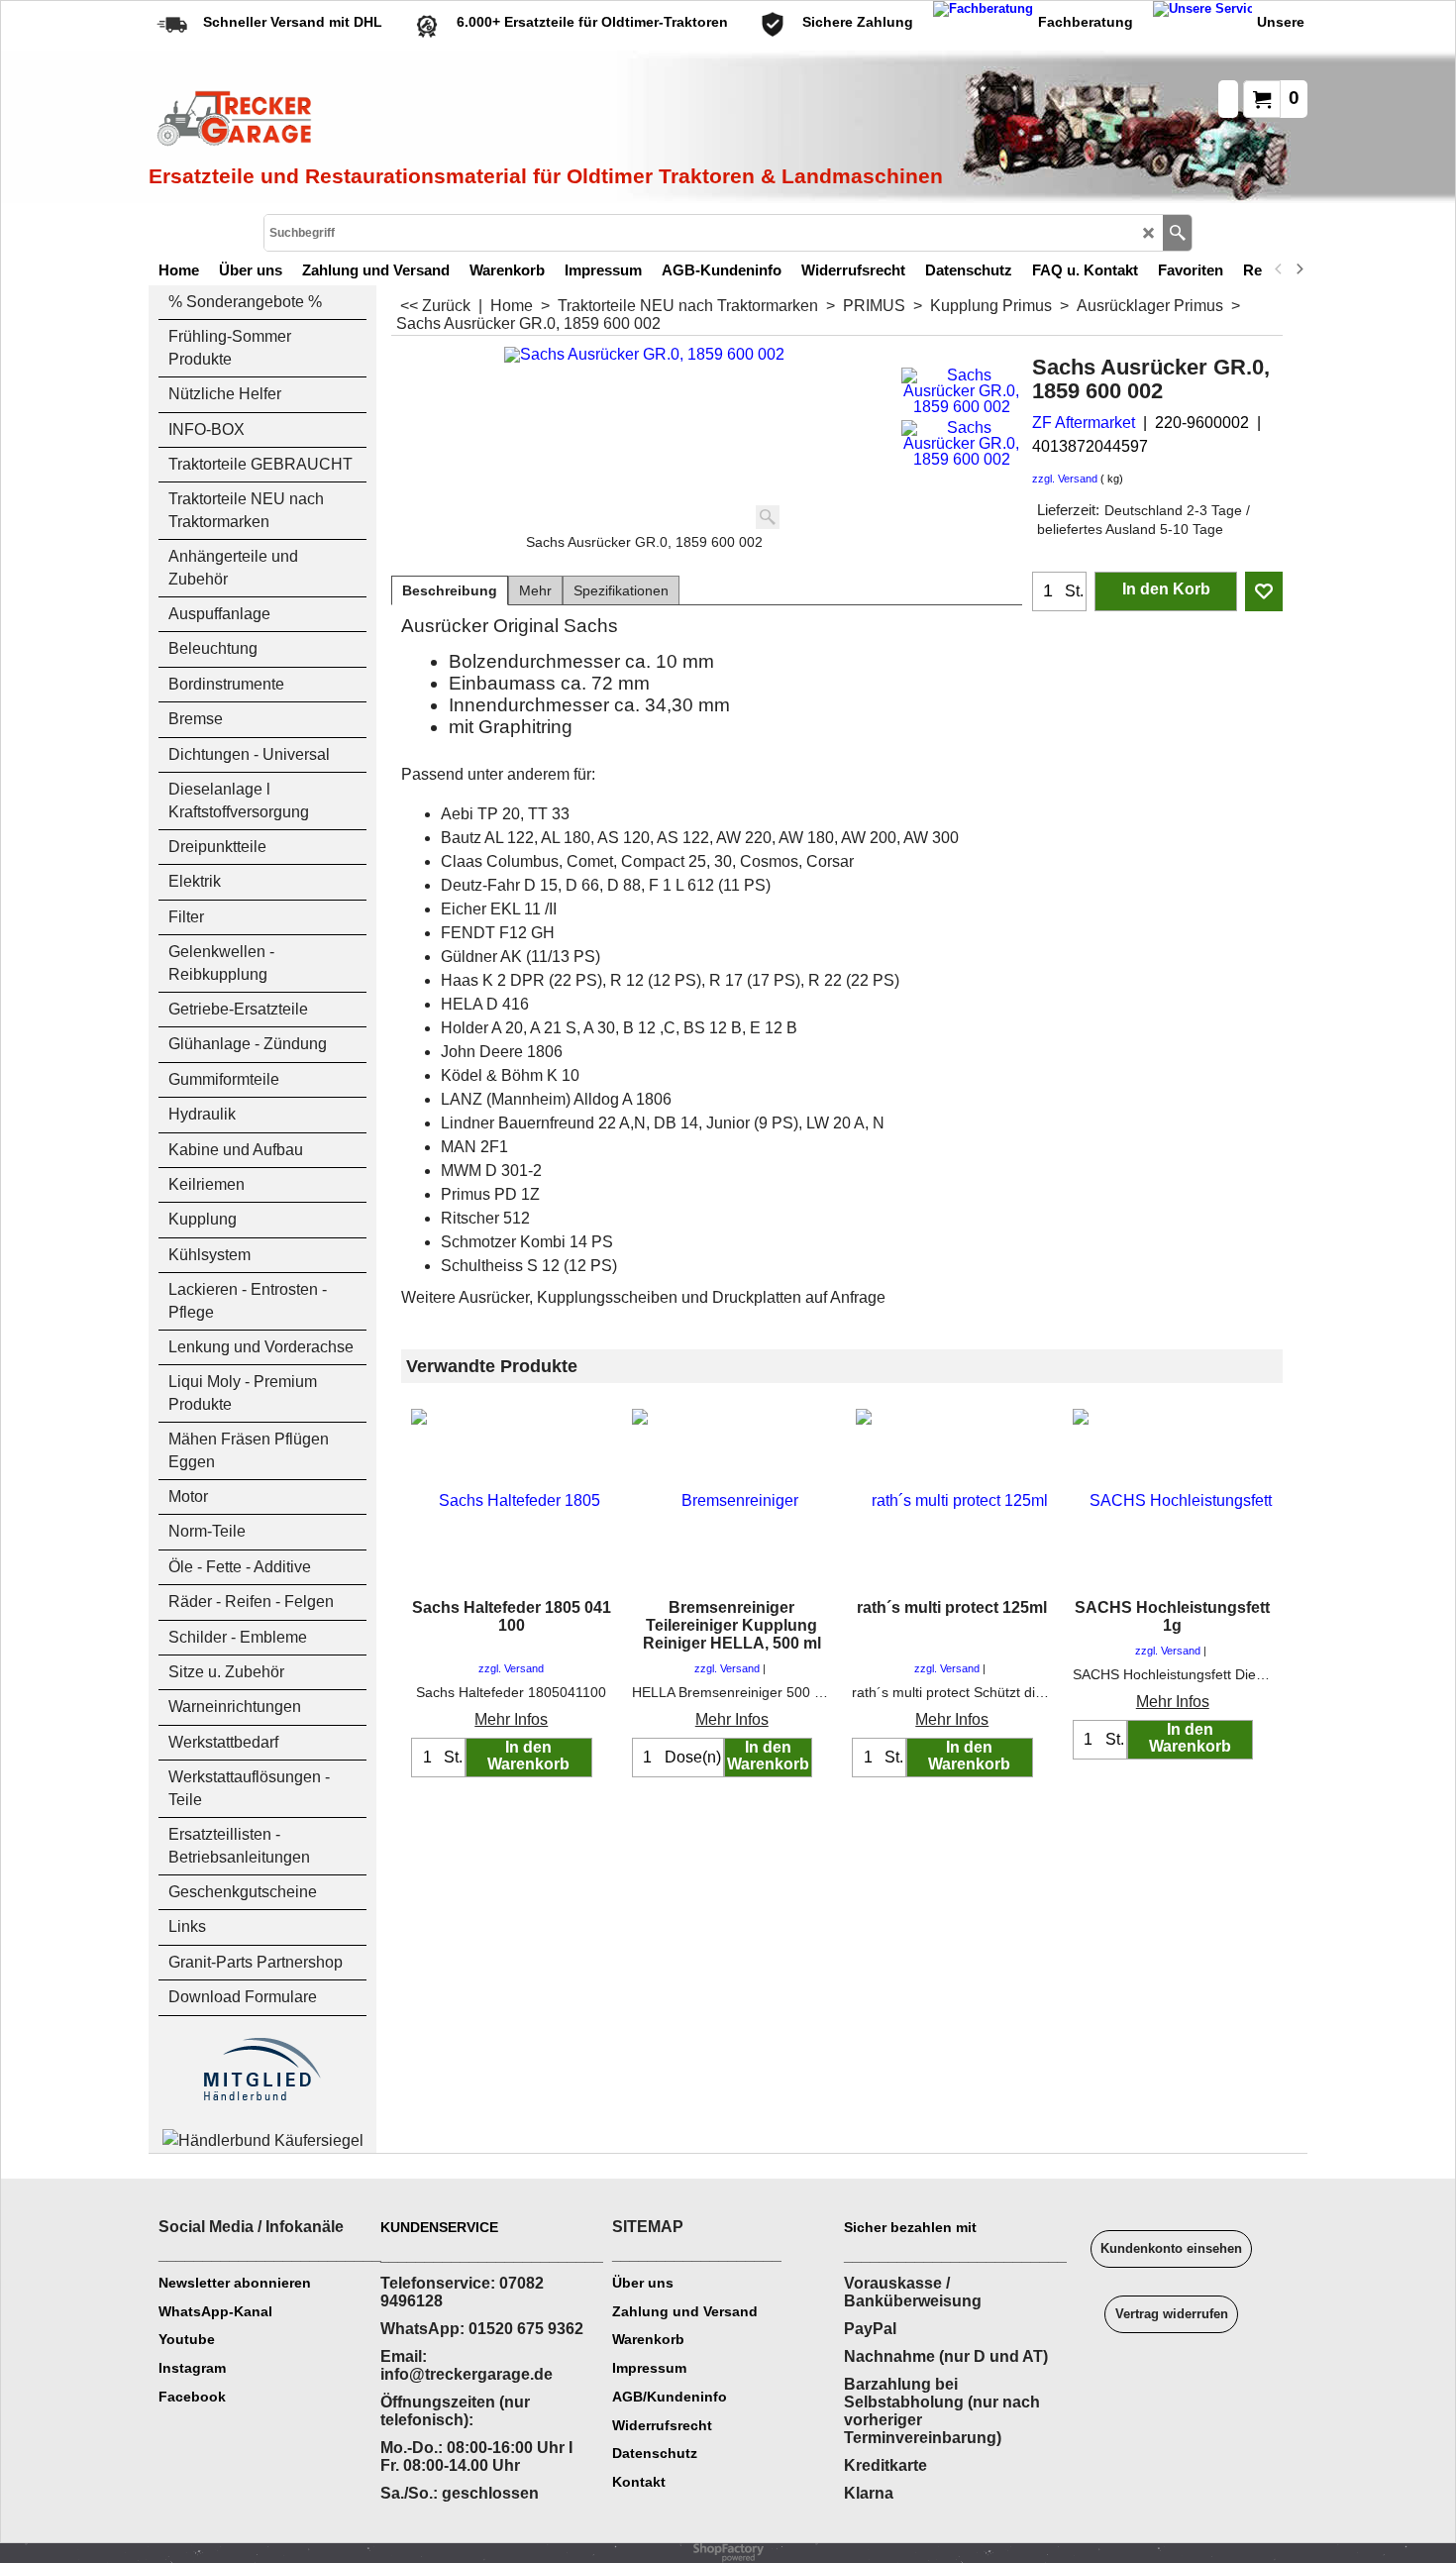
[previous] (1279, 269)
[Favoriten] (1264, 591)
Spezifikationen (621, 590)
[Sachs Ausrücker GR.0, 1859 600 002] (961, 391)
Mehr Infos (511, 1719)
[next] (1299, 269)
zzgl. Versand (1065, 479)
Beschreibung (450, 590)
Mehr (535, 590)
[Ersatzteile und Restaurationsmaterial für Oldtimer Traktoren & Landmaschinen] (371, 120)
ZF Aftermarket (1084, 423)
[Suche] (1177, 233)
